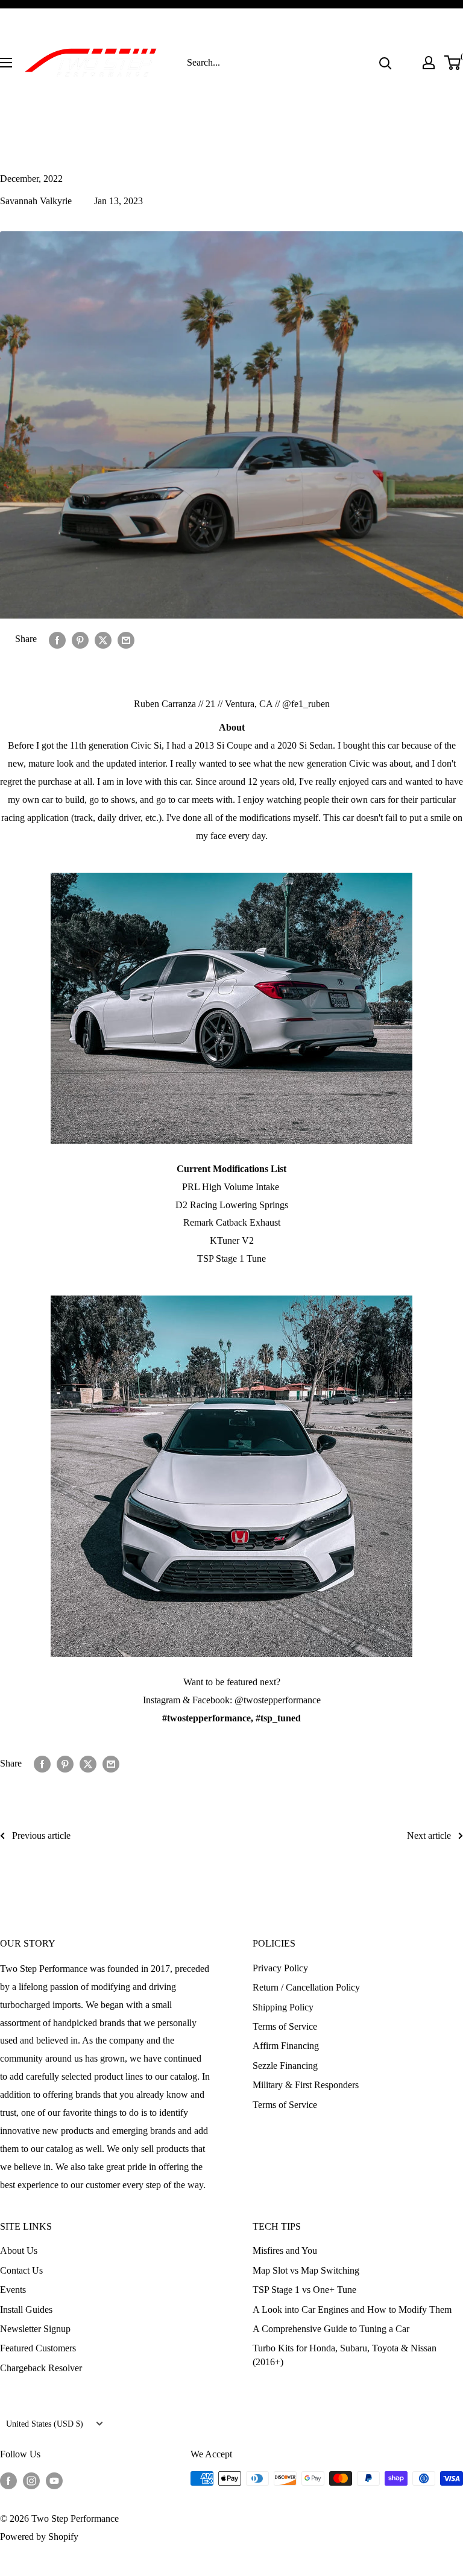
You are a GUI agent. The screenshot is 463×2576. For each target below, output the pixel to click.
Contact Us (21, 2270)
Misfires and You (285, 2250)
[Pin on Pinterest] (80, 639)
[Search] (385, 63)
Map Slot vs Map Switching (306, 2270)
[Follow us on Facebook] (8, 2480)
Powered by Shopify (39, 2537)
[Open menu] (6, 63)
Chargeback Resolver (41, 2368)
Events (13, 2290)
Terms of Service (285, 2026)
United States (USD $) (45, 2424)
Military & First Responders (306, 2085)
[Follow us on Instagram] (31, 2480)
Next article (429, 1835)
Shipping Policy (283, 2007)
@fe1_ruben (306, 704)
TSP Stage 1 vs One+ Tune (304, 2290)
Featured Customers (38, 2348)
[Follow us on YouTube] (54, 2480)
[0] (453, 63)
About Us (19, 2250)
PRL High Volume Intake (232, 1187)
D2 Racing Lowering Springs (232, 1205)
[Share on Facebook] (57, 639)
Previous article (41, 1835)
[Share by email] (126, 639)
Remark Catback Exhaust (232, 1222)
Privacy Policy (280, 1968)
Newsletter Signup (35, 2329)
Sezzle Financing (285, 2066)
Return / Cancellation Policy (306, 1987)
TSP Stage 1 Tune (231, 1258)
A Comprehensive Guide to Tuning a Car (331, 2329)
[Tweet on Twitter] (103, 639)
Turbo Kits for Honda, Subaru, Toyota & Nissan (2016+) (345, 2355)
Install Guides (26, 2309)
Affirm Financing (286, 2046)
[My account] (429, 63)
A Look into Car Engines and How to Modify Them (352, 2309)
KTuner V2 (232, 1240)
